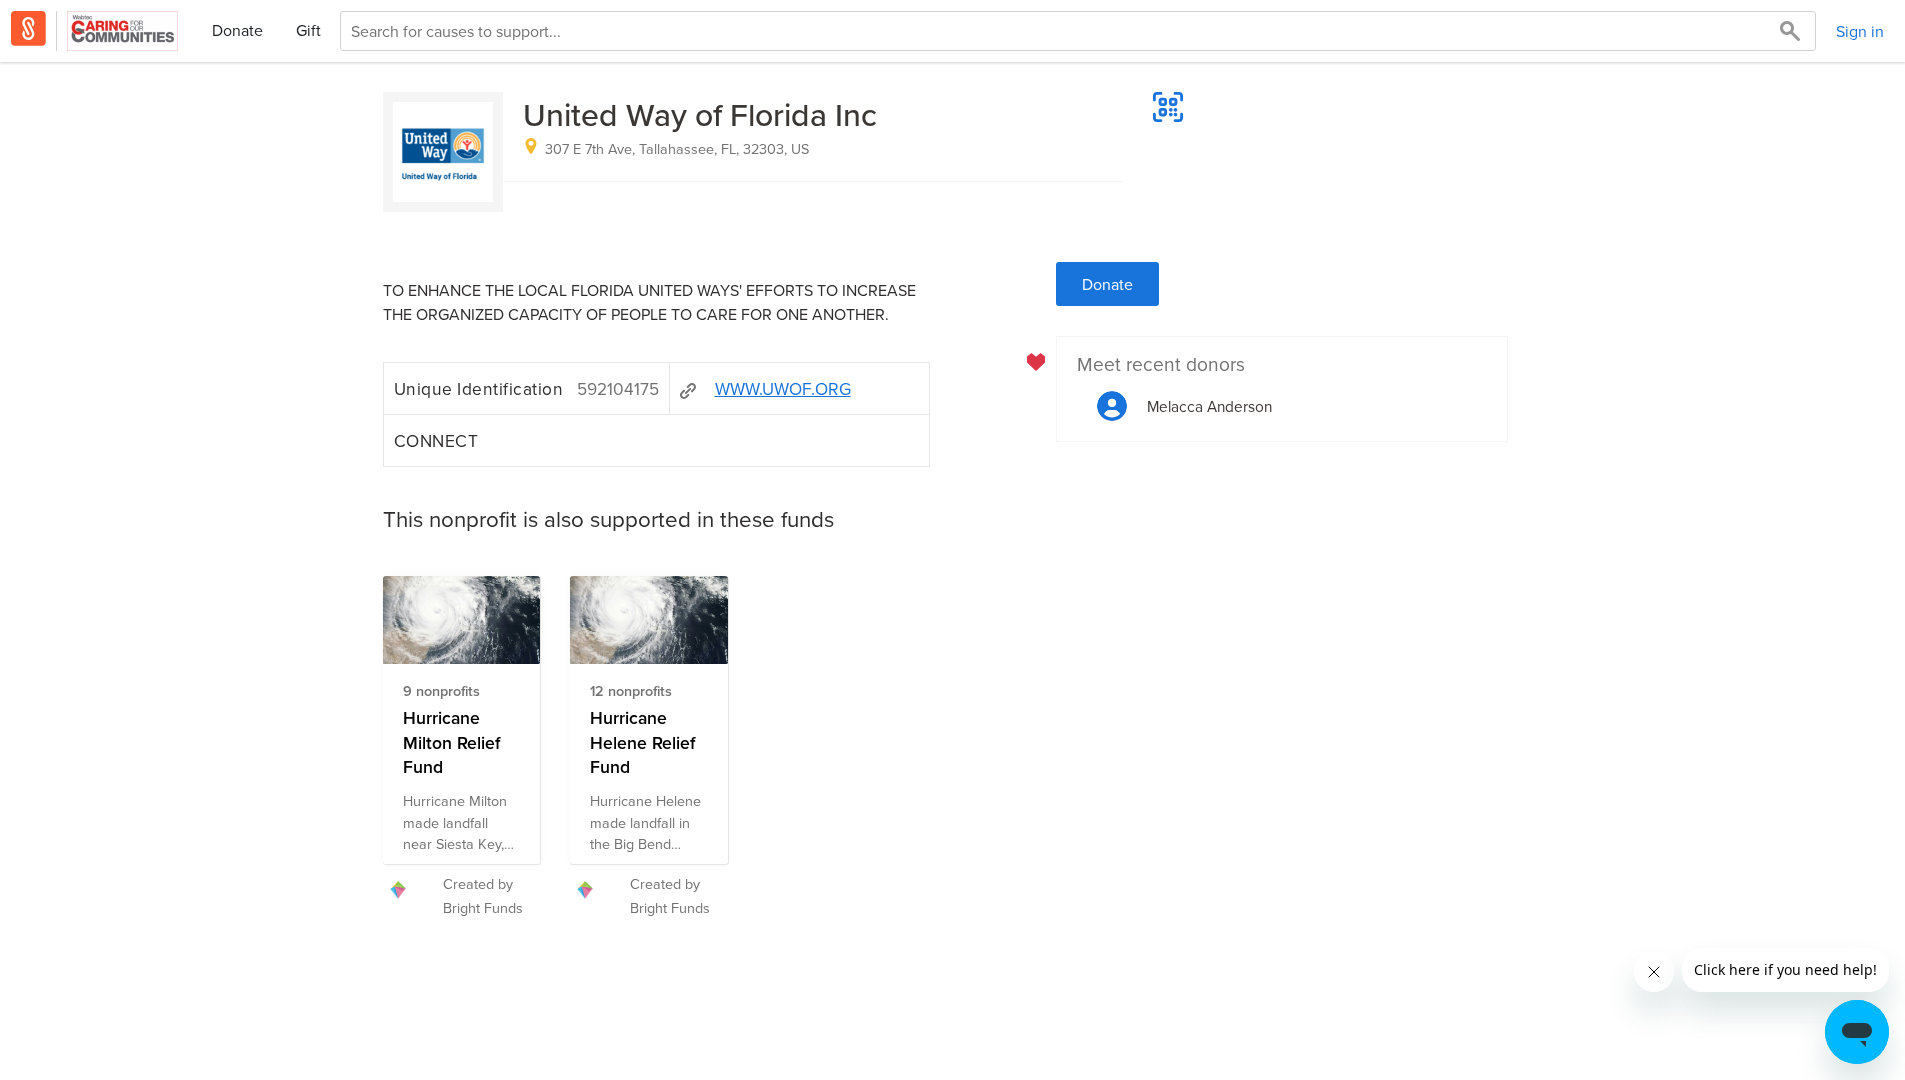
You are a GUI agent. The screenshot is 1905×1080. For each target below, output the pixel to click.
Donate (237, 30)
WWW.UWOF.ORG (783, 388)
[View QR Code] (1168, 107)
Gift (308, 30)
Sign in (1860, 31)
